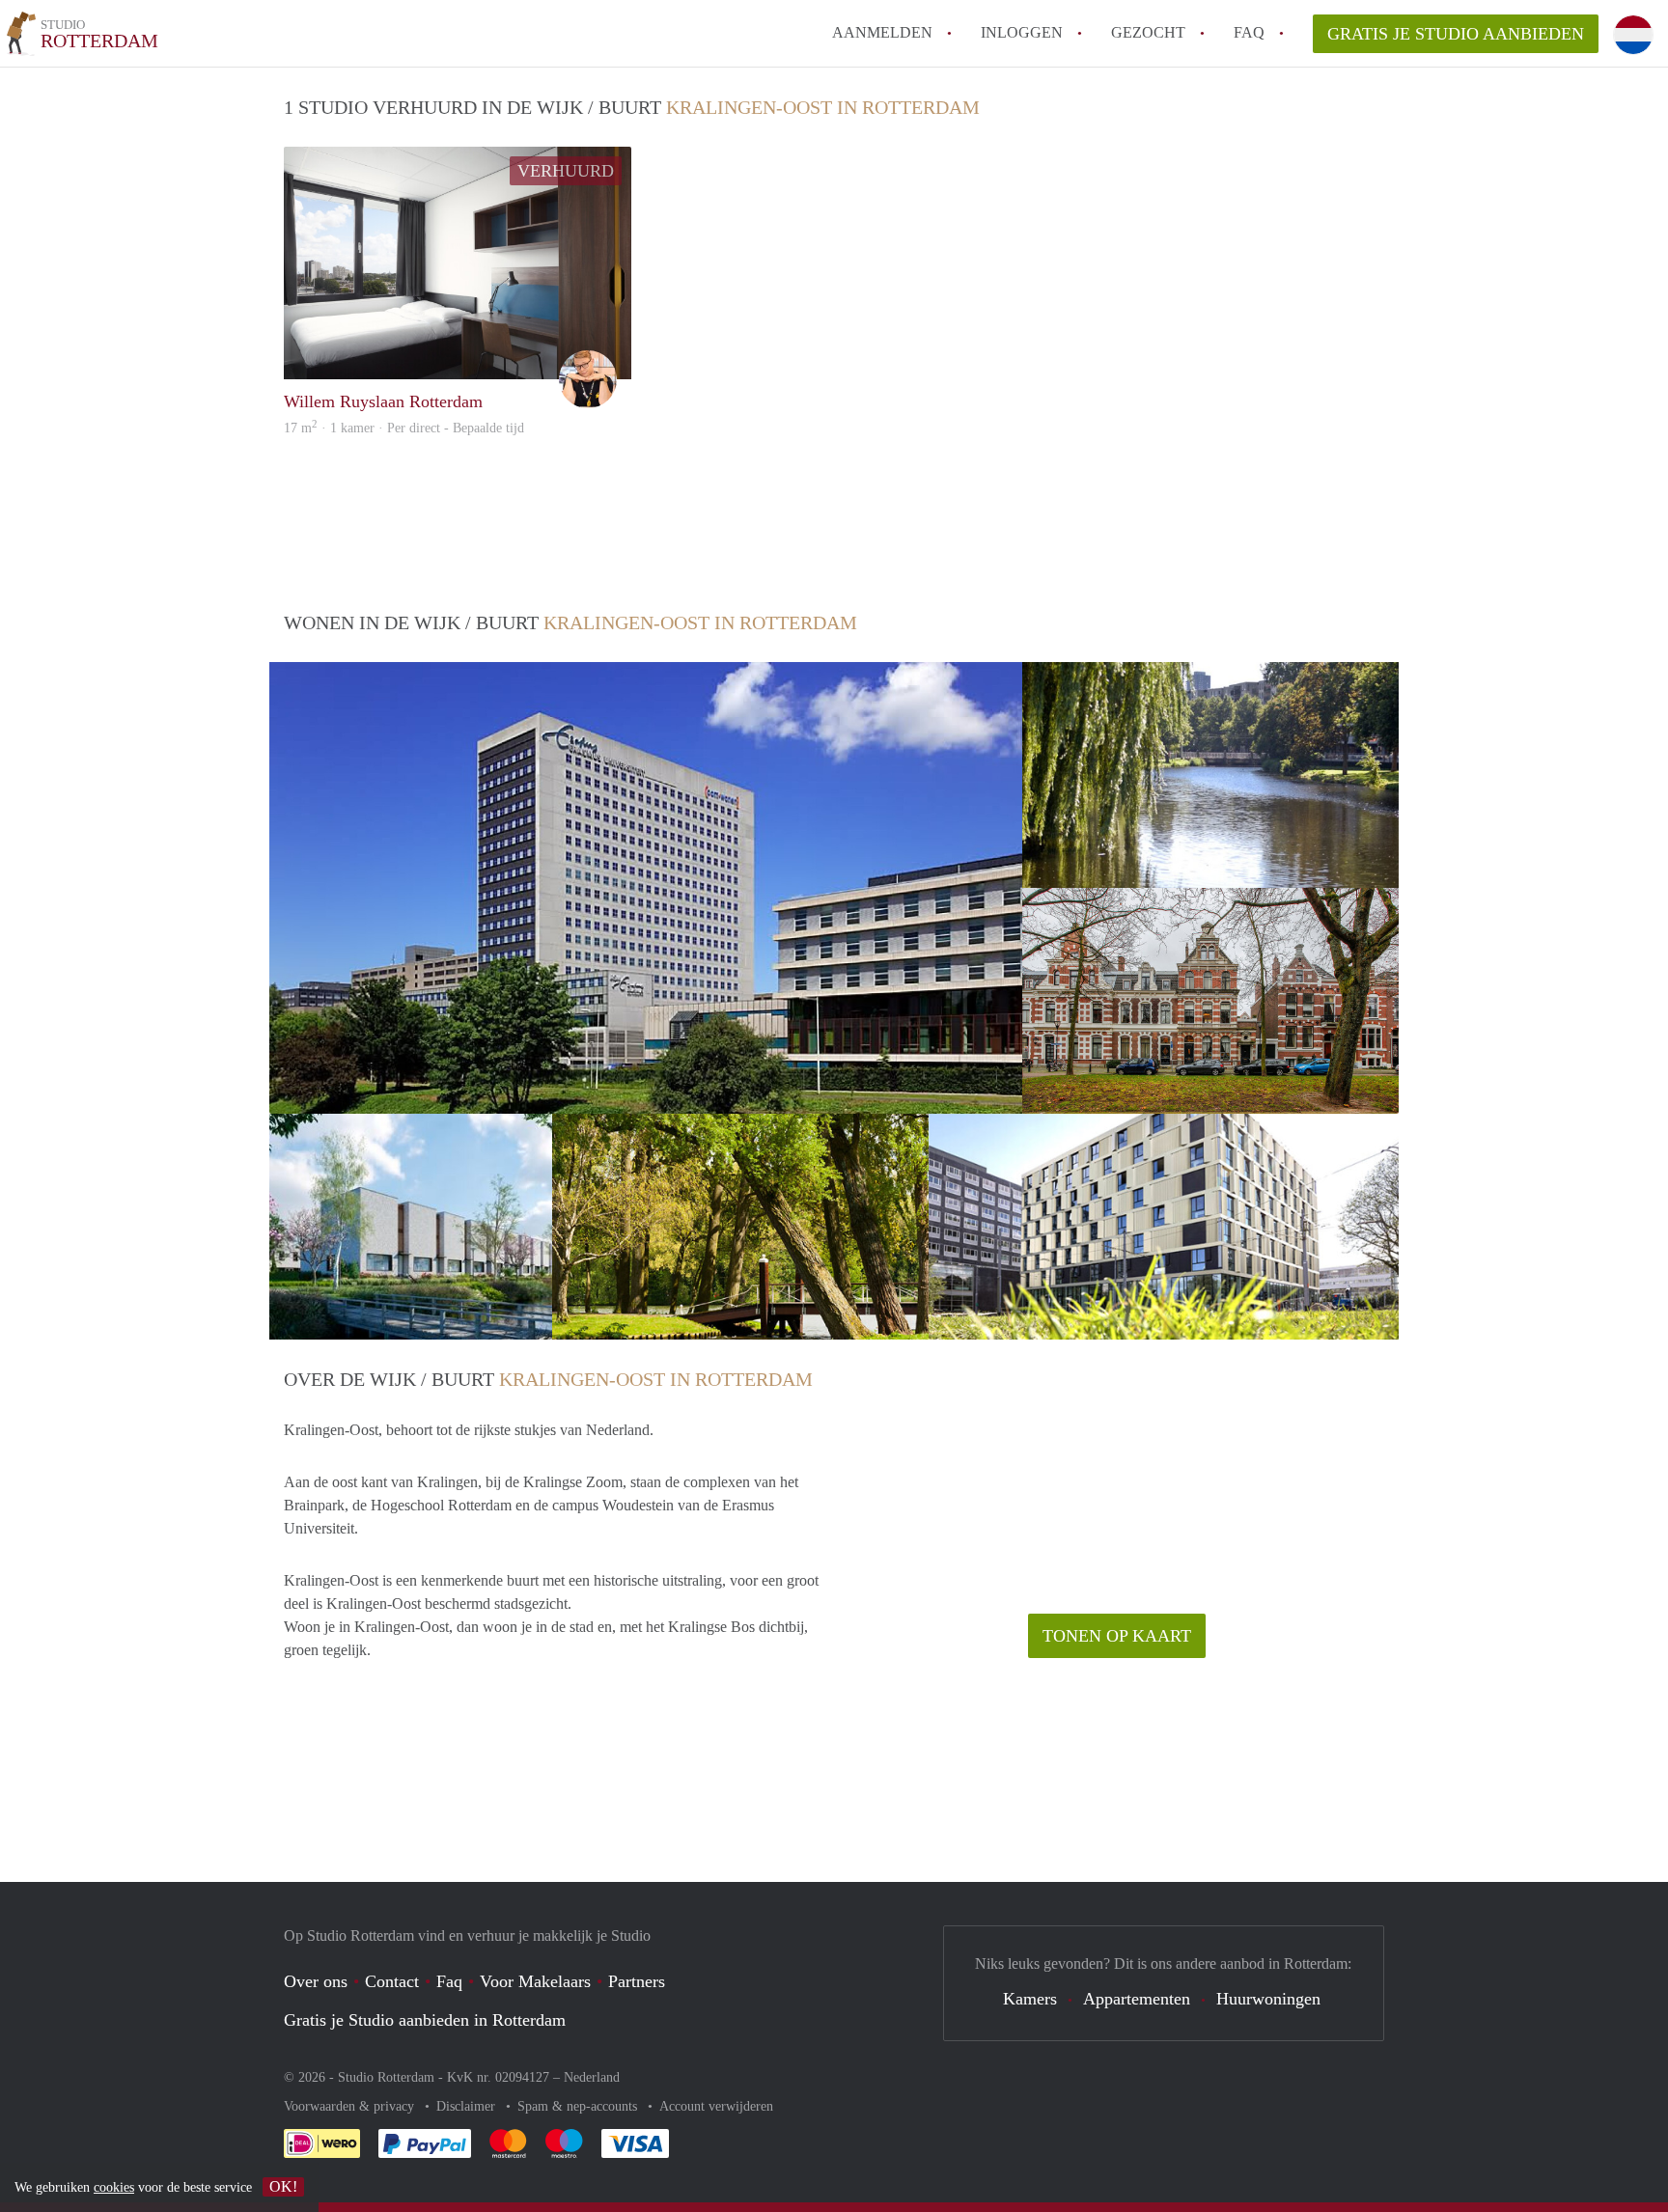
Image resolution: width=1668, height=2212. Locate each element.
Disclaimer (468, 2106)
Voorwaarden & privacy (351, 2106)
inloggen (1022, 32)
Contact (392, 1981)
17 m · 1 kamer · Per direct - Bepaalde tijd (404, 428)
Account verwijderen (716, 2106)
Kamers (1030, 1999)
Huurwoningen (1268, 1999)
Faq (449, 1981)
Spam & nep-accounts (579, 2106)
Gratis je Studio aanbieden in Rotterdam (425, 2020)
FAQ (1249, 32)
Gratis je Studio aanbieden (1456, 34)
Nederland (592, 2077)
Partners (637, 1981)
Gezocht (1148, 32)
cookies (114, 2187)
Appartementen (1137, 1999)
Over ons (316, 1981)
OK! (283, 2186)
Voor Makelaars (535, 1981)
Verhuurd (566, 171)
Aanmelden (882, 32)
